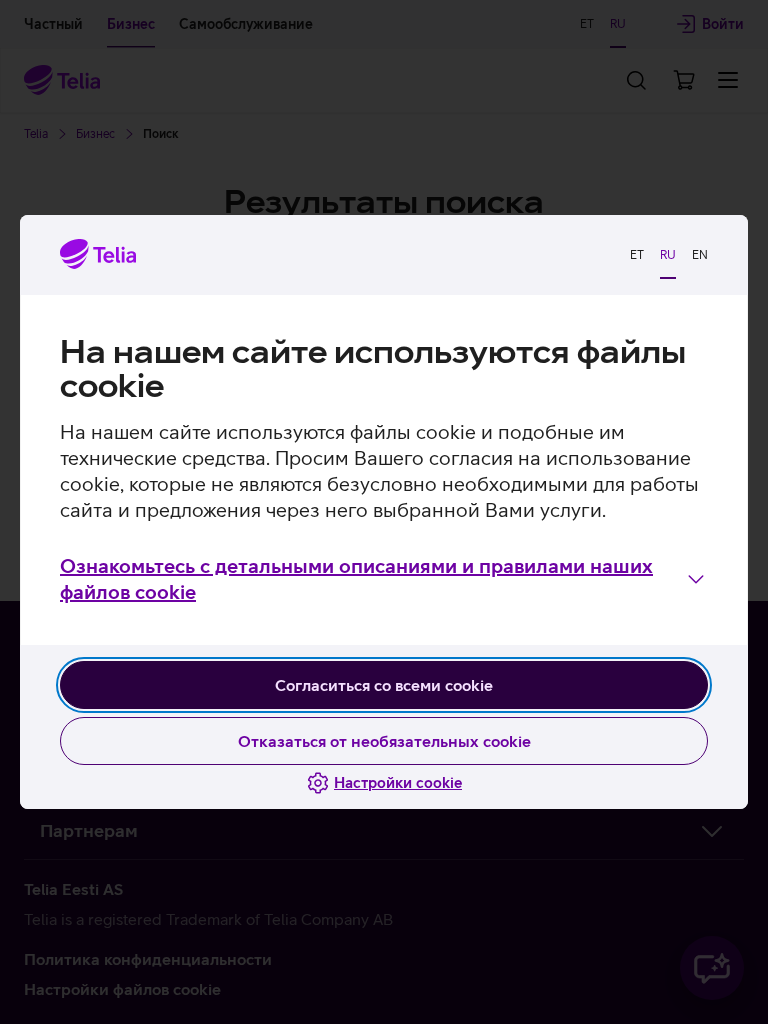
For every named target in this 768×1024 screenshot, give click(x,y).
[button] (384, 579)
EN (700, 255)
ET (637, 255)
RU (668, 255)
